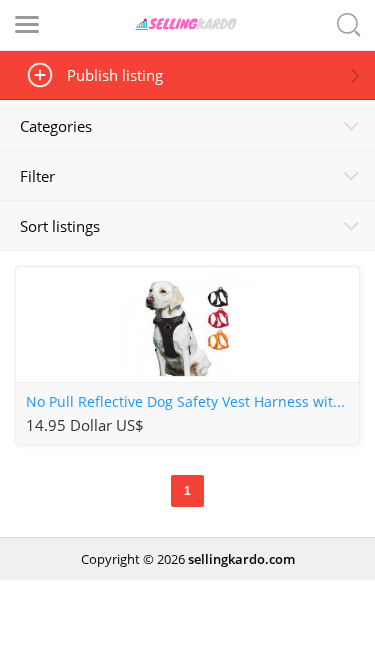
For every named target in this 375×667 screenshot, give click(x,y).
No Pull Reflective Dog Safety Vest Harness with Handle (192, 402)
